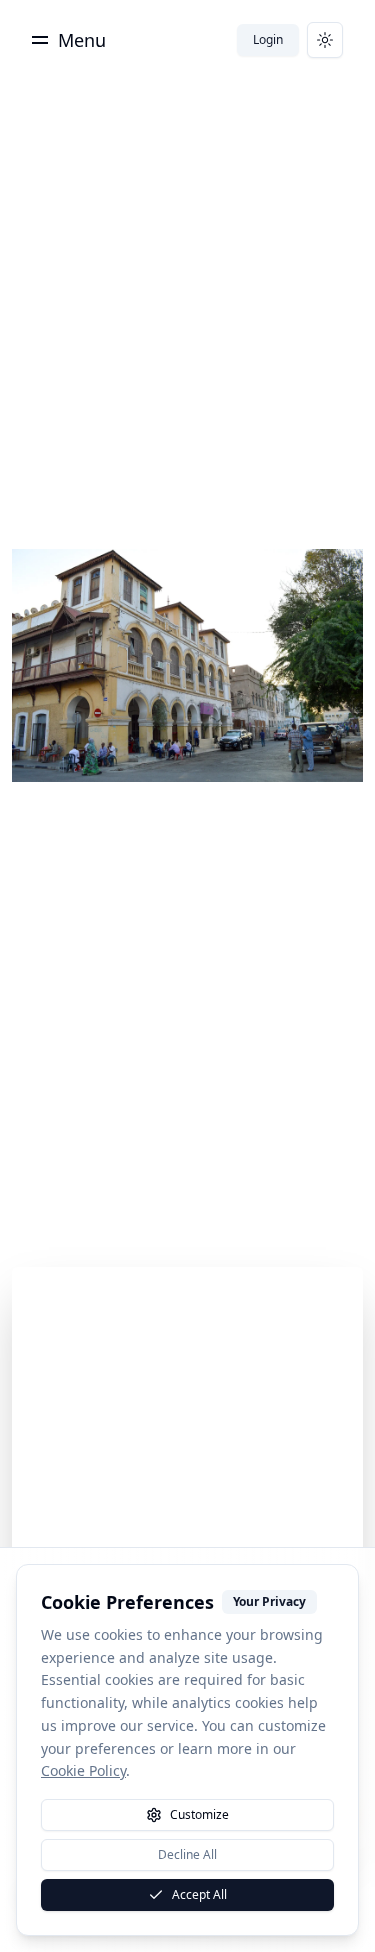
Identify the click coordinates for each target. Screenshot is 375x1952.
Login (268, 39)
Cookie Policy (83, 1770)
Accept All (199, 1894)
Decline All (187, 1854)
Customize (199, 1814)
